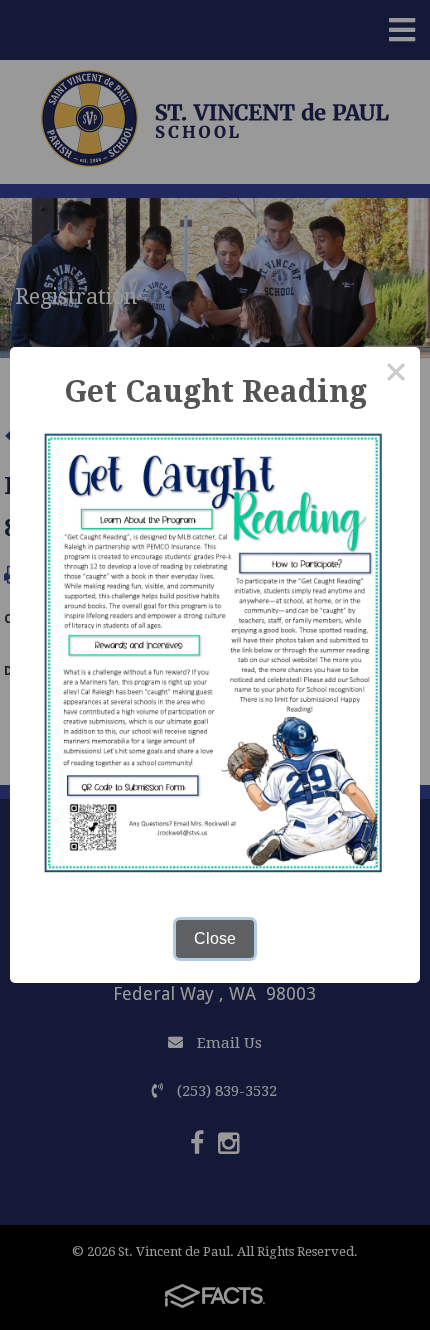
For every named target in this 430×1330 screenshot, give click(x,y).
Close (215, 938)
